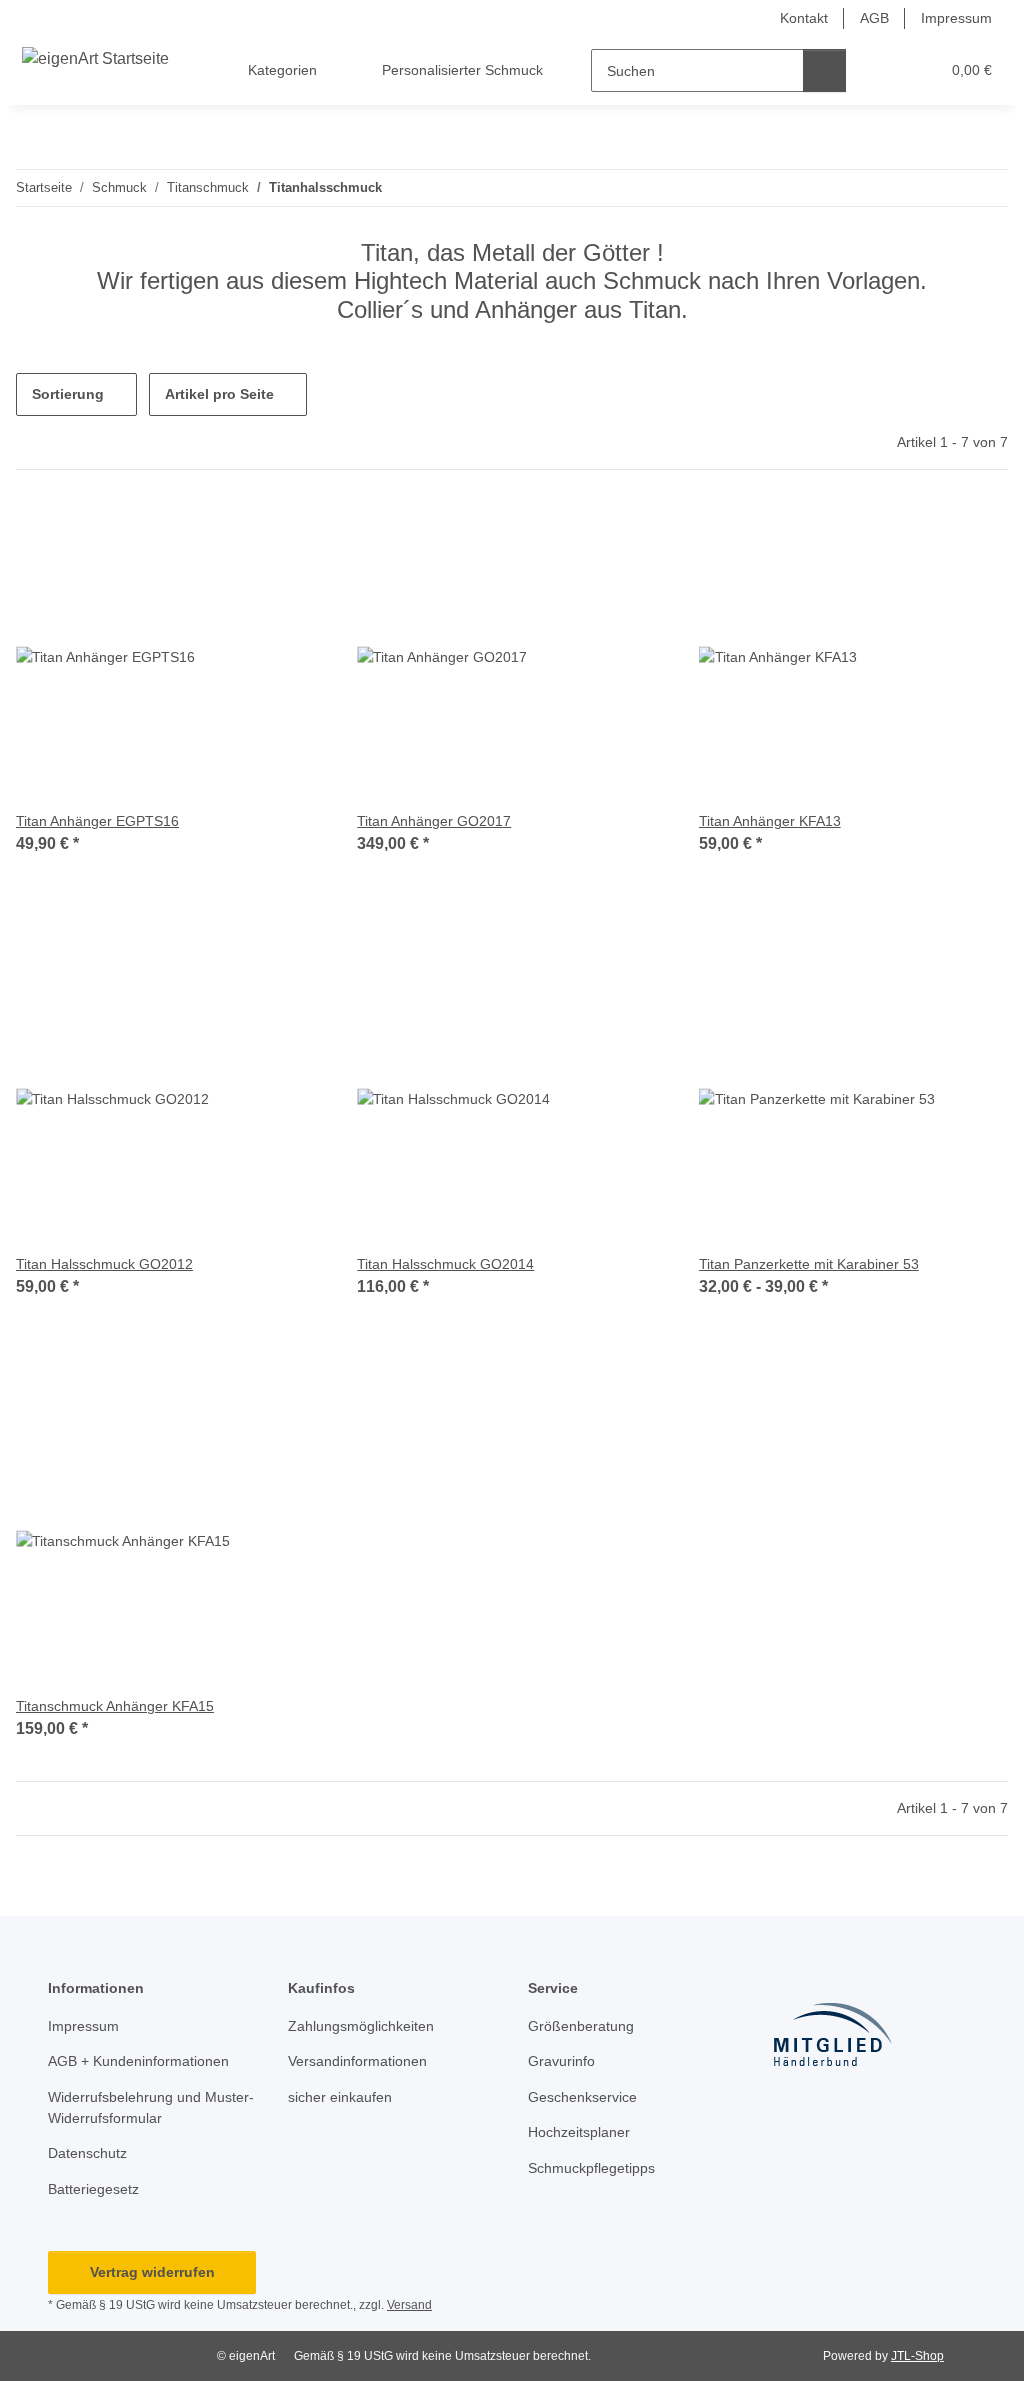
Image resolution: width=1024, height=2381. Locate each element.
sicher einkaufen (340, 2097)
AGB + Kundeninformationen (138, 2061)
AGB (874, 18)
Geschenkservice (582, 2097)
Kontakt (804, 18)
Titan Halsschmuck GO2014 (445, 1264)
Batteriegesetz (93, 2189)
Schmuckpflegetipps (591, 2168)
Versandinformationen (357, 2061)
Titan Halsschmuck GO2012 (104, 1264)
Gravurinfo (561, 2061)
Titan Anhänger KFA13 (770, 821)
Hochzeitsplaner (579, 2132)
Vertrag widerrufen (152, 2272)
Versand (409, 2305)
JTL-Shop (917, 2356)
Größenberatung (581, 2026)
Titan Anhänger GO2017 (434, 821)
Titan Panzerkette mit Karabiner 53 (809, 1264)
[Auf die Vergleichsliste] (291, 536)
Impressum (956, 18)
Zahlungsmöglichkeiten (361, 2026)
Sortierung (68, 394)
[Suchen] (824, 70)
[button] (883, 70)
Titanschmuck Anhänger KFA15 (115, 1706)
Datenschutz (87, 2153)
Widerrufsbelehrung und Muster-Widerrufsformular (151, 2107)
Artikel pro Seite (219, 394)
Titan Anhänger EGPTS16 (97, 821)
